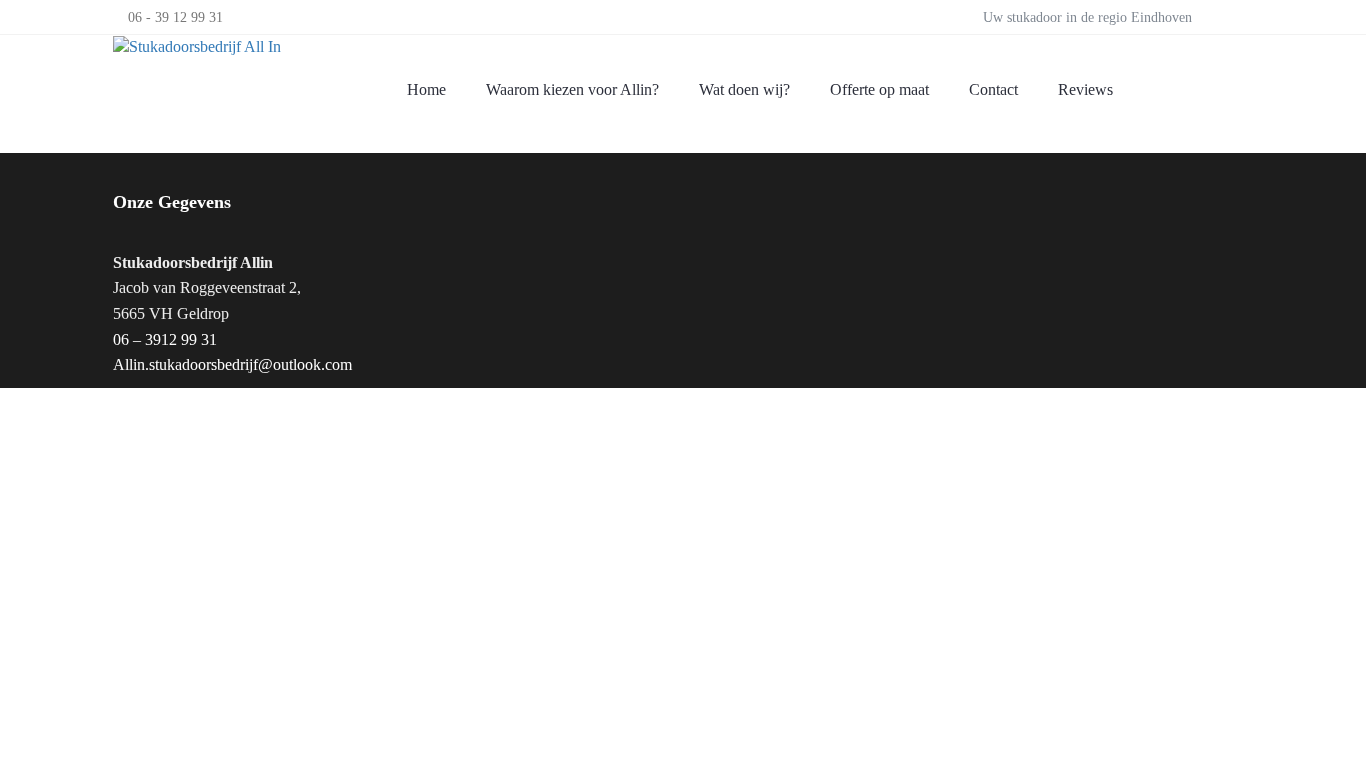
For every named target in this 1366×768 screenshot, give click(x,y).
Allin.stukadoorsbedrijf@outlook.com (232, 364)
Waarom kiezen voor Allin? (572, 89)
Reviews (1085, 89)
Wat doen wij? (744, 89)
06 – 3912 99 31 (165, 339)
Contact (993, 89)
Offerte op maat (879, 89)
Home (426, 89)
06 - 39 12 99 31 (175, 17)
